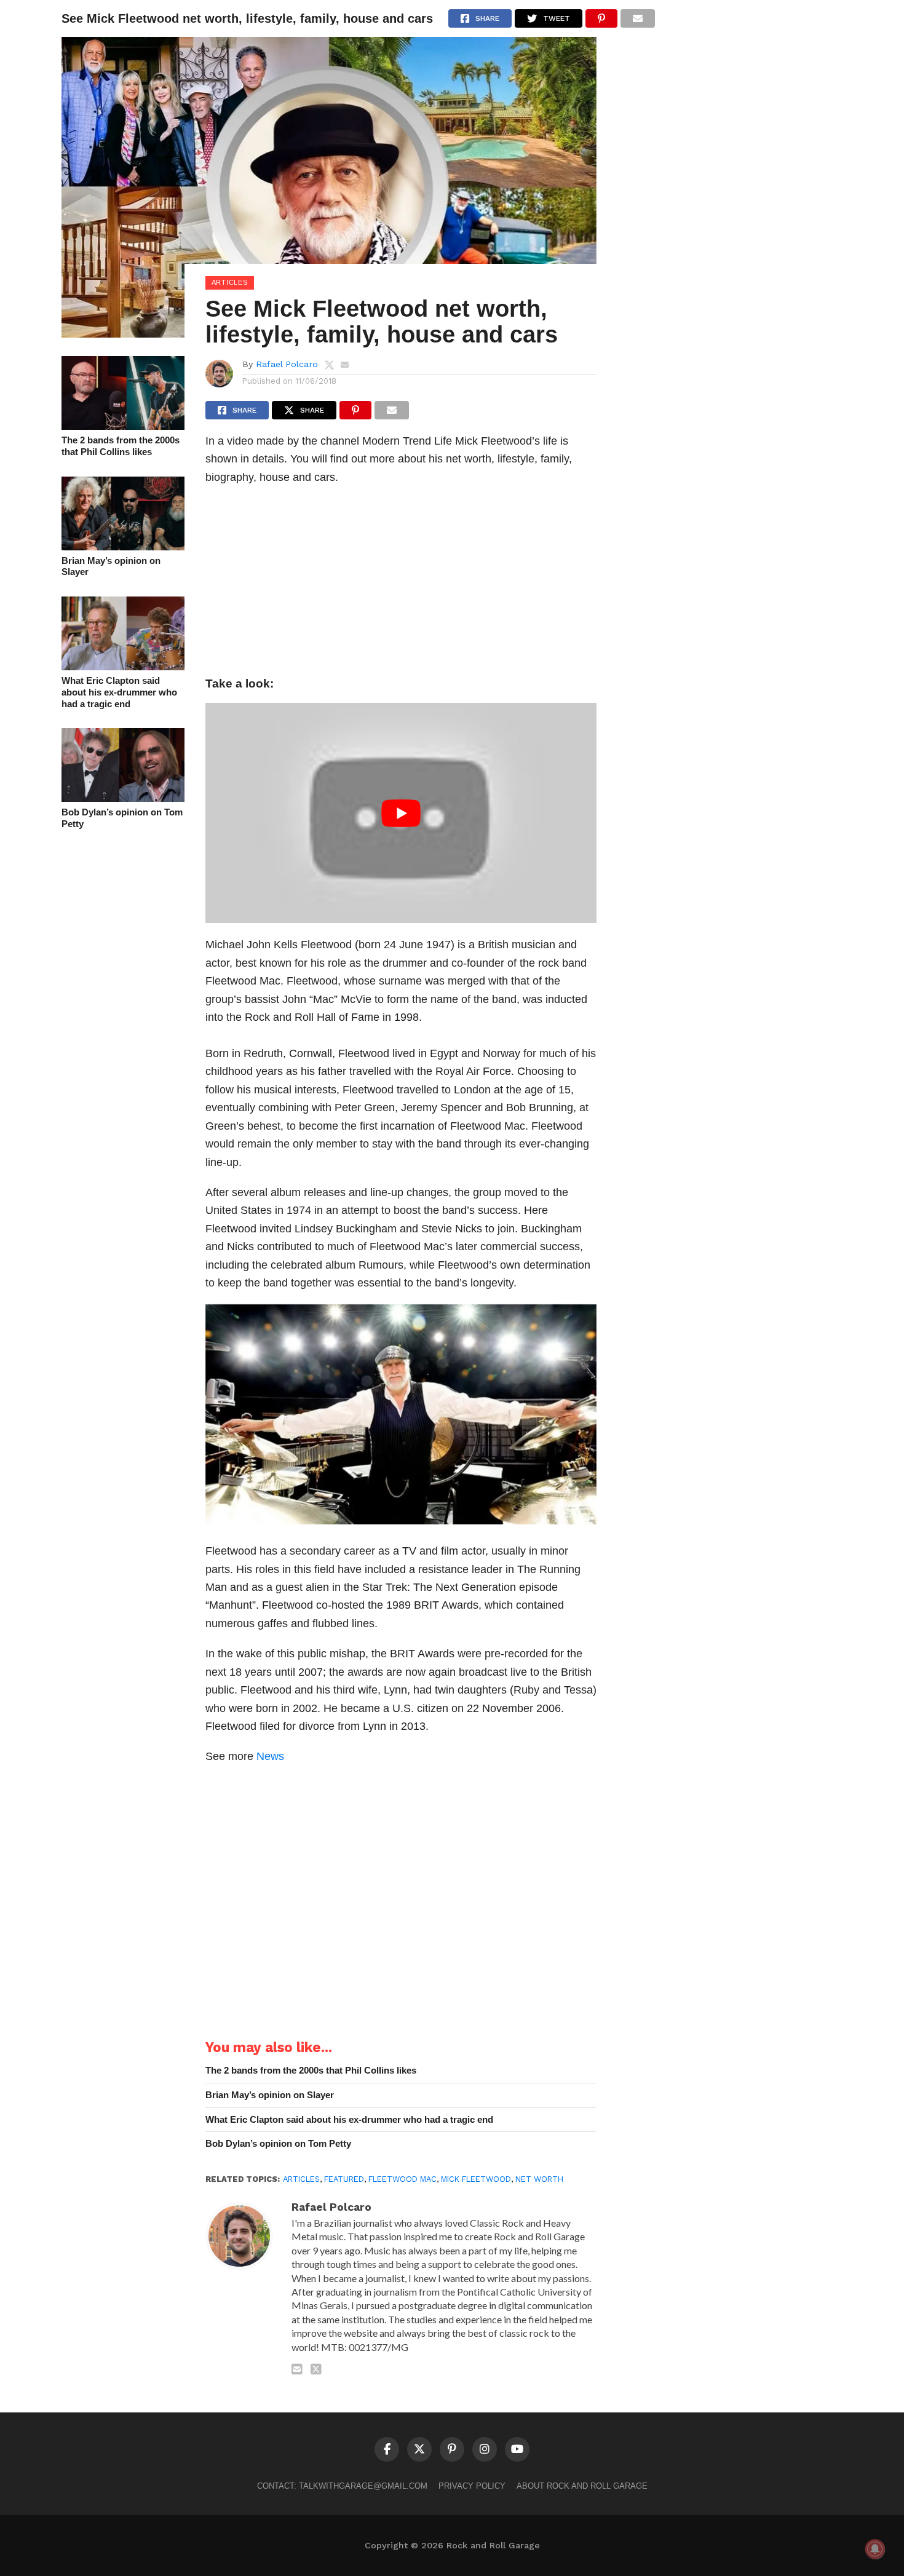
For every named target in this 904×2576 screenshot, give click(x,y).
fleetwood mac (402, 2179)
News (270, 1756)
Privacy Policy (472, 2486)
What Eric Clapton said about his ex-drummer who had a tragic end (119, 692)
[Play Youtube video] (401, 813)
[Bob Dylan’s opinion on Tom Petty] (123, 798)
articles (301, 2179)
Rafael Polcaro (287, 364)
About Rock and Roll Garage (582, 2486)
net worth (539, 2179)
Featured (344, 2179)
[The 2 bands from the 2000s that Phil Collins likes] (123, 426)
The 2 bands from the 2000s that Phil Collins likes (121, 446)
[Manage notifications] (875, 2549)
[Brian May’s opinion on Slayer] (123, 546)
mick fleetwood (476, 2179)
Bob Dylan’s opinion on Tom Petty (122, 818)
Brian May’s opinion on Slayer (111, 566)
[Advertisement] (401, 584)
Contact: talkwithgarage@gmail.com (342, 2486)
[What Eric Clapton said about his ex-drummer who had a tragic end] (123, 666)
